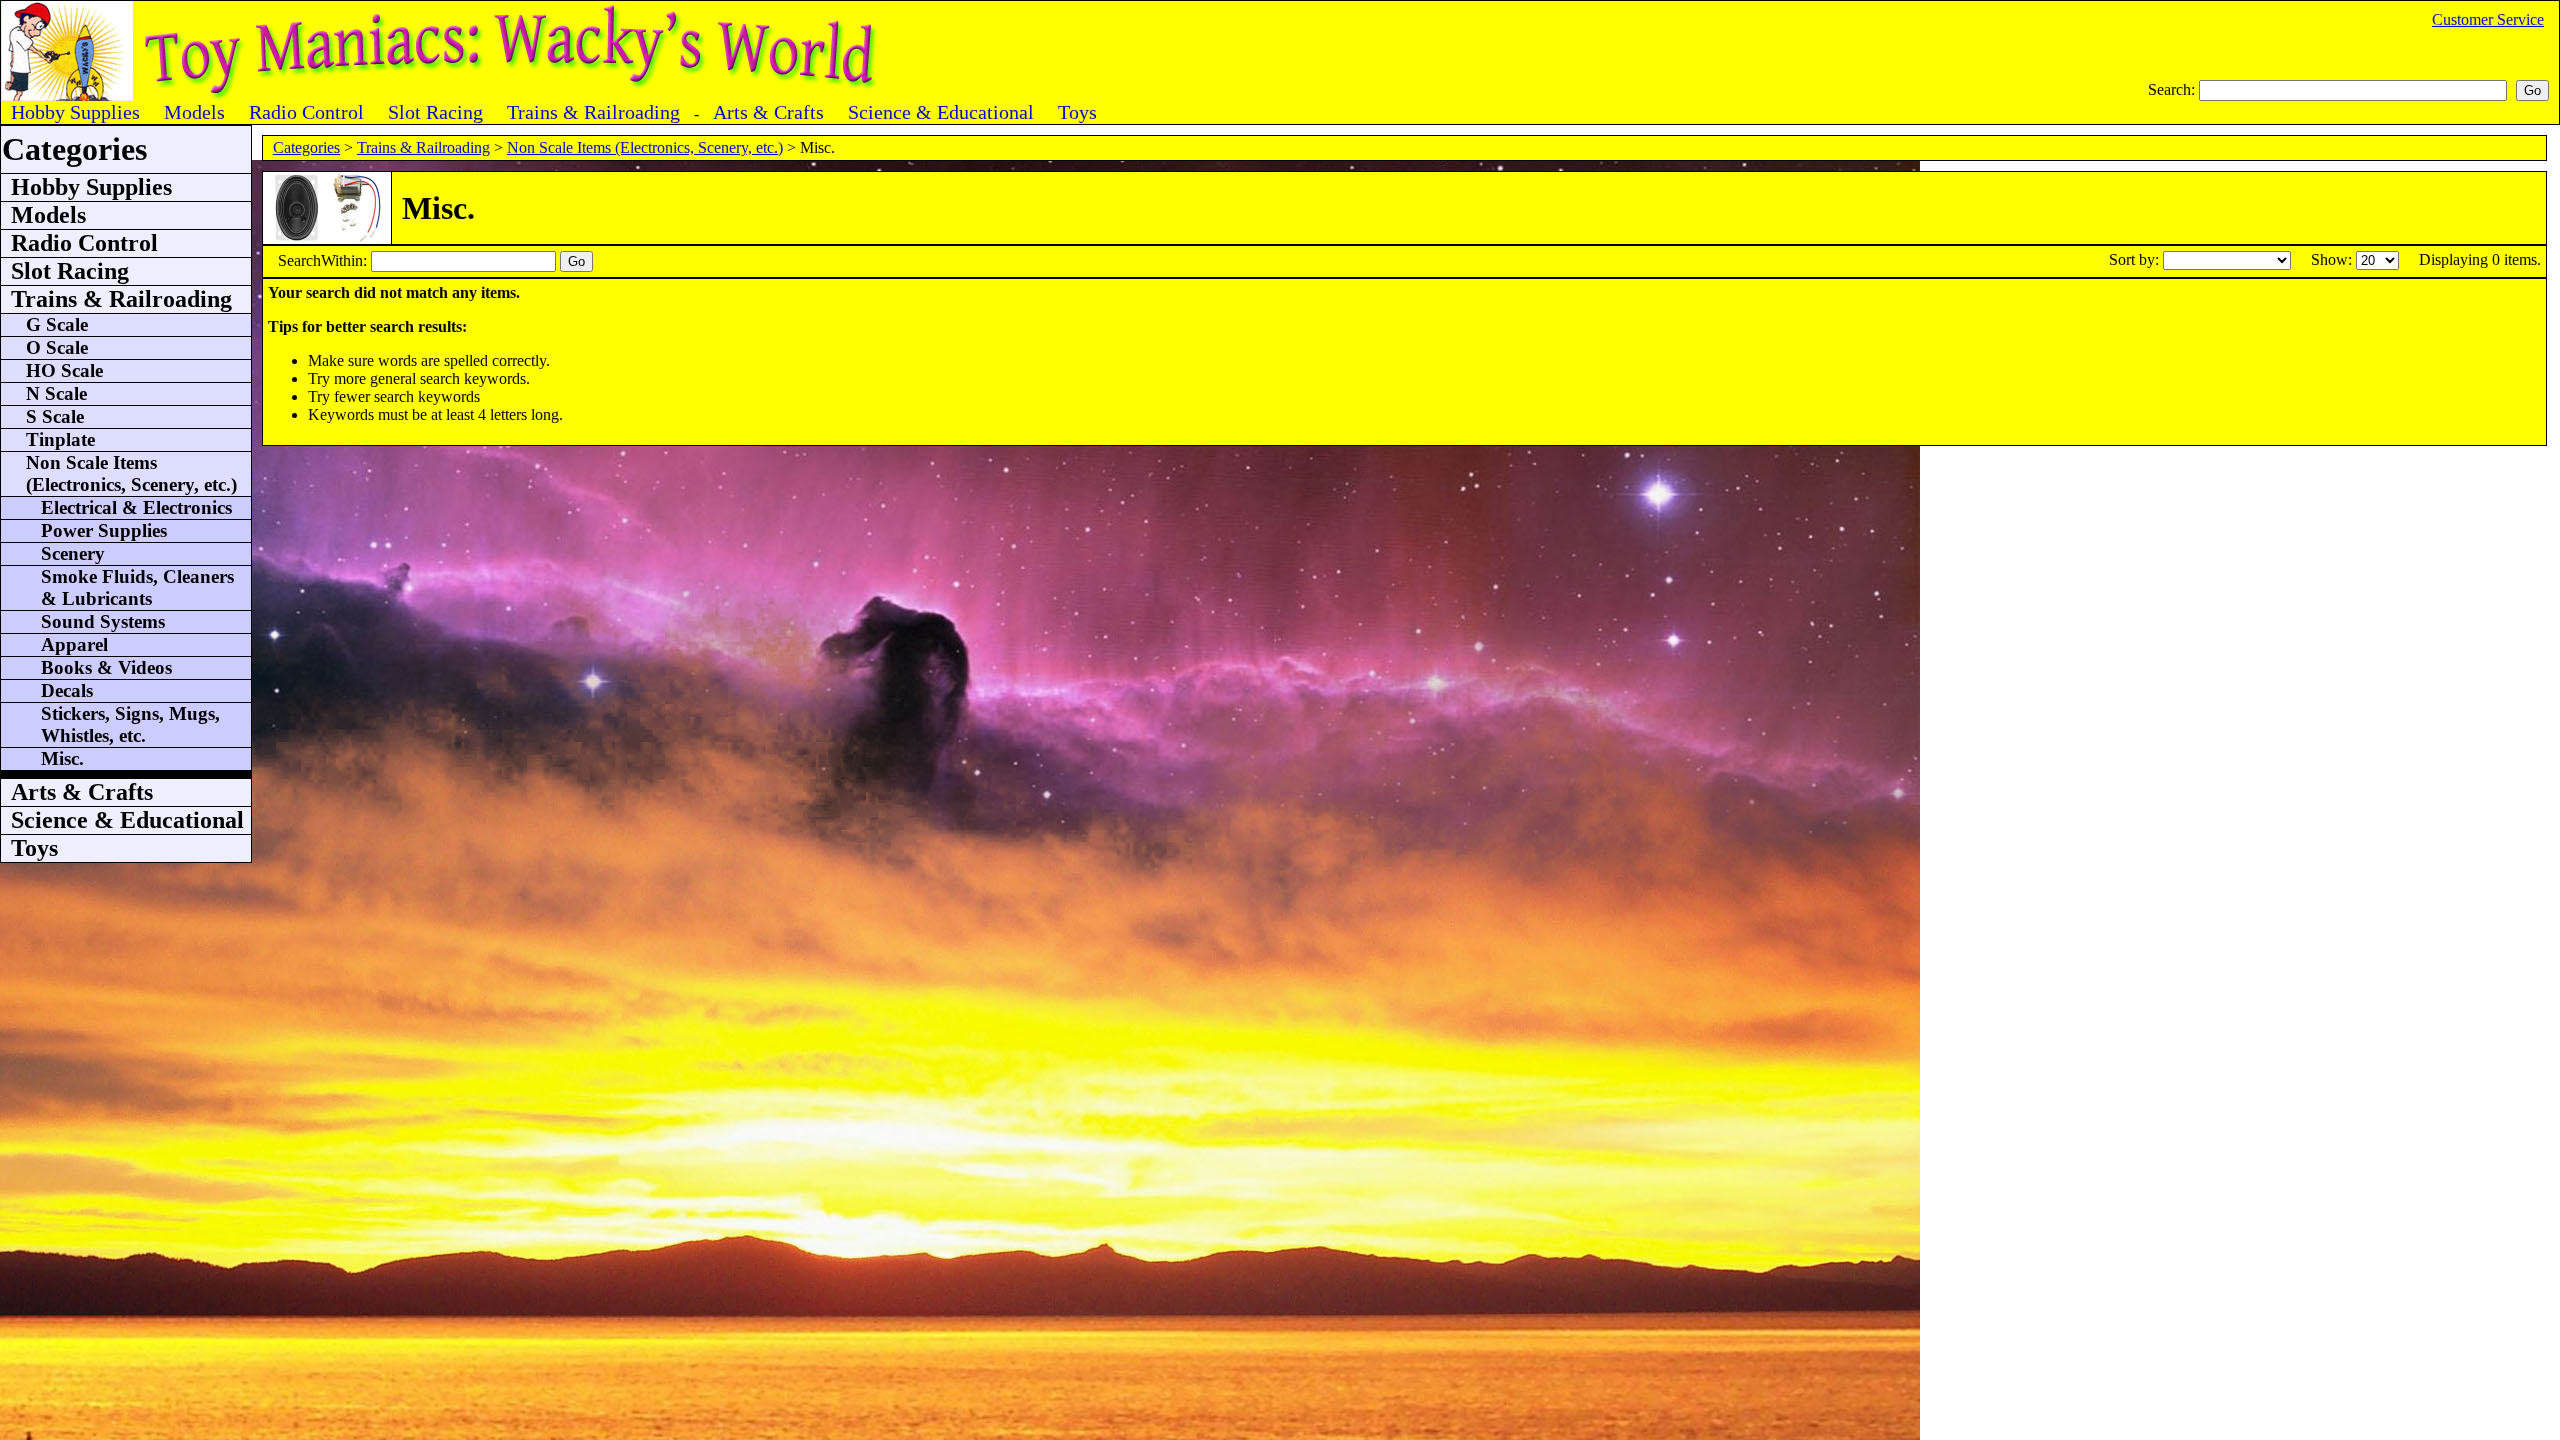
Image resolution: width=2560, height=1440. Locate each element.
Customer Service (2488, 19)
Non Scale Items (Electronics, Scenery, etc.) (645, 147)
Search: (2173, 89)
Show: (2333, 259)
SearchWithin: (324, 260)
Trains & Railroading (423, 147)
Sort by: (2136, 259)
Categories (306, 147)
